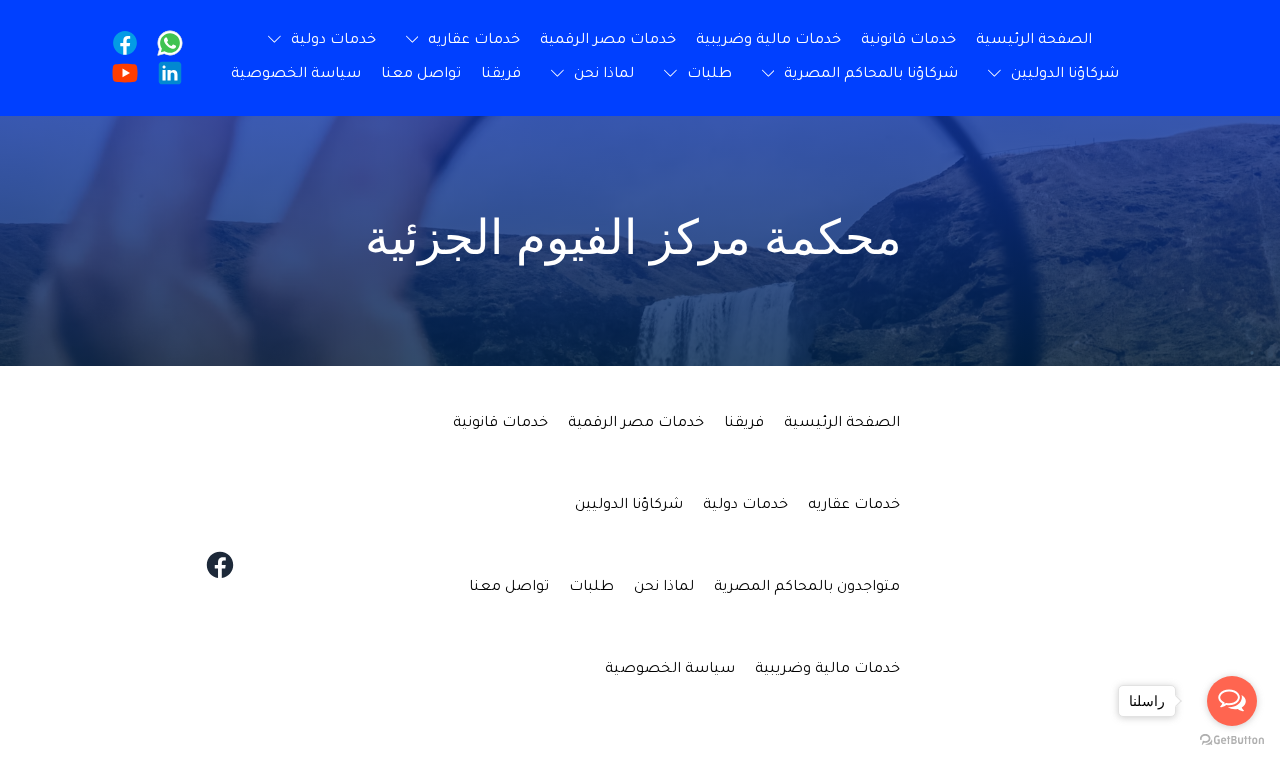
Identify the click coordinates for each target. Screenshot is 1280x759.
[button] (458, 41)
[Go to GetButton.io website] (1232, 739)
